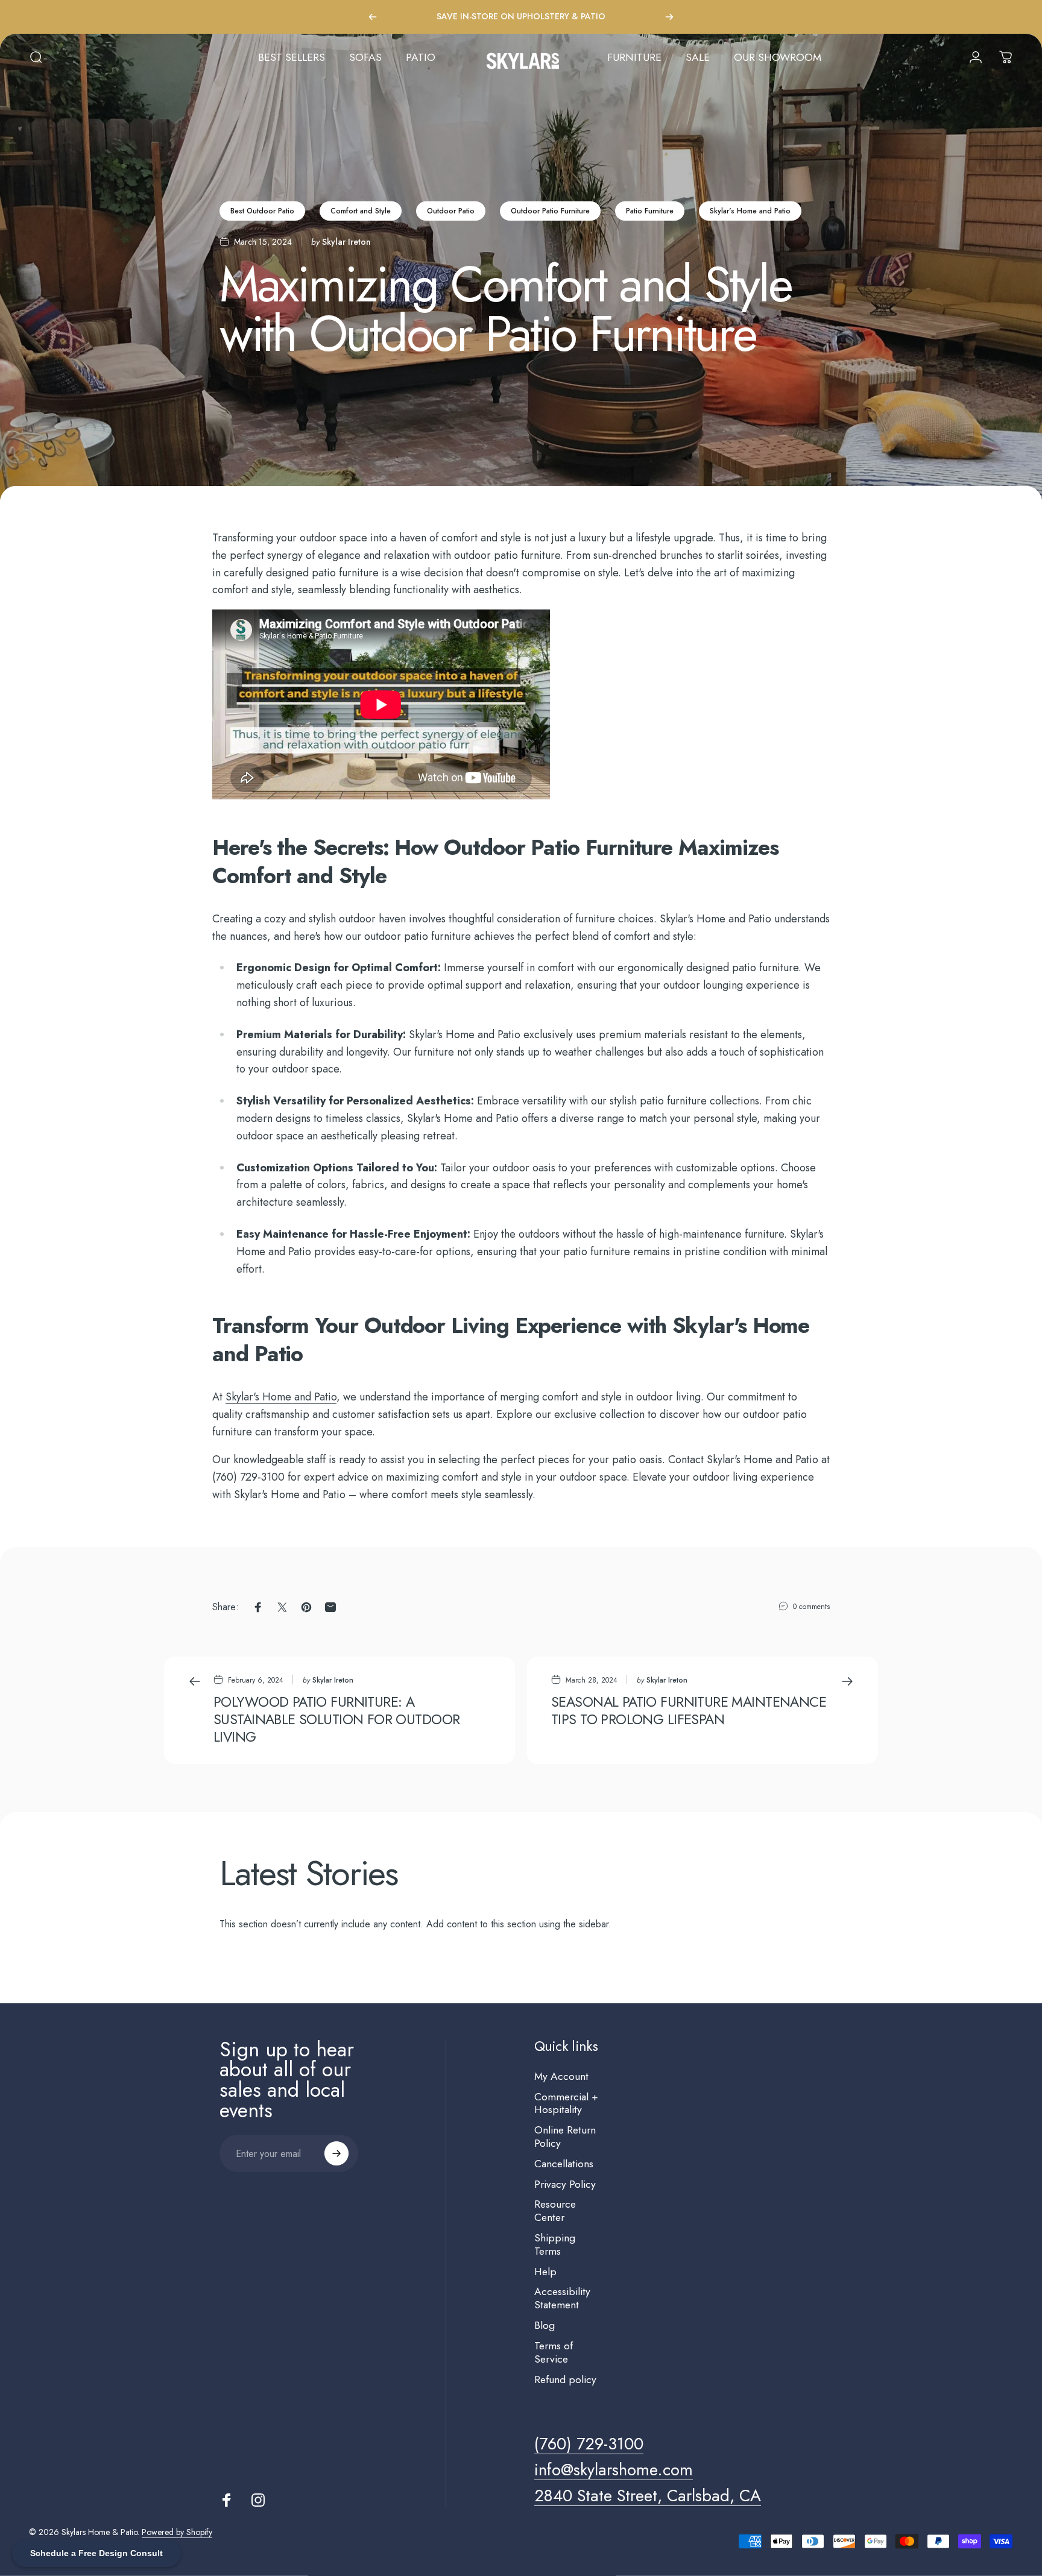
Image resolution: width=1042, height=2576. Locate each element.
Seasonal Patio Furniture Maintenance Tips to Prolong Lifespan (689, 1711)
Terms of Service (554, 2353)
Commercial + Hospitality (566, 2104)
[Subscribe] (336, 2153)
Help (545, 2272)
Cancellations (564, 2164)
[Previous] (373, 17)
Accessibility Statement (562, 2299)
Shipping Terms (555, 2245)
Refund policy (565, 2380)
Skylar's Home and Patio (750, 211)
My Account (561, 2077)
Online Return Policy (565, 2137)
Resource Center (555, 2211)
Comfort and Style (361, 211)
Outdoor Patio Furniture (550, 211)
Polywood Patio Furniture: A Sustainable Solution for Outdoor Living (336, 1719)
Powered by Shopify (177, 2532)
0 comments (811, 1607)
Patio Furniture (650, 211)
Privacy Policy (565, 2185)
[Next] (669, 17)
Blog (545, 2326)
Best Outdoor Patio (262, 211)
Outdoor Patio (451, 211)
